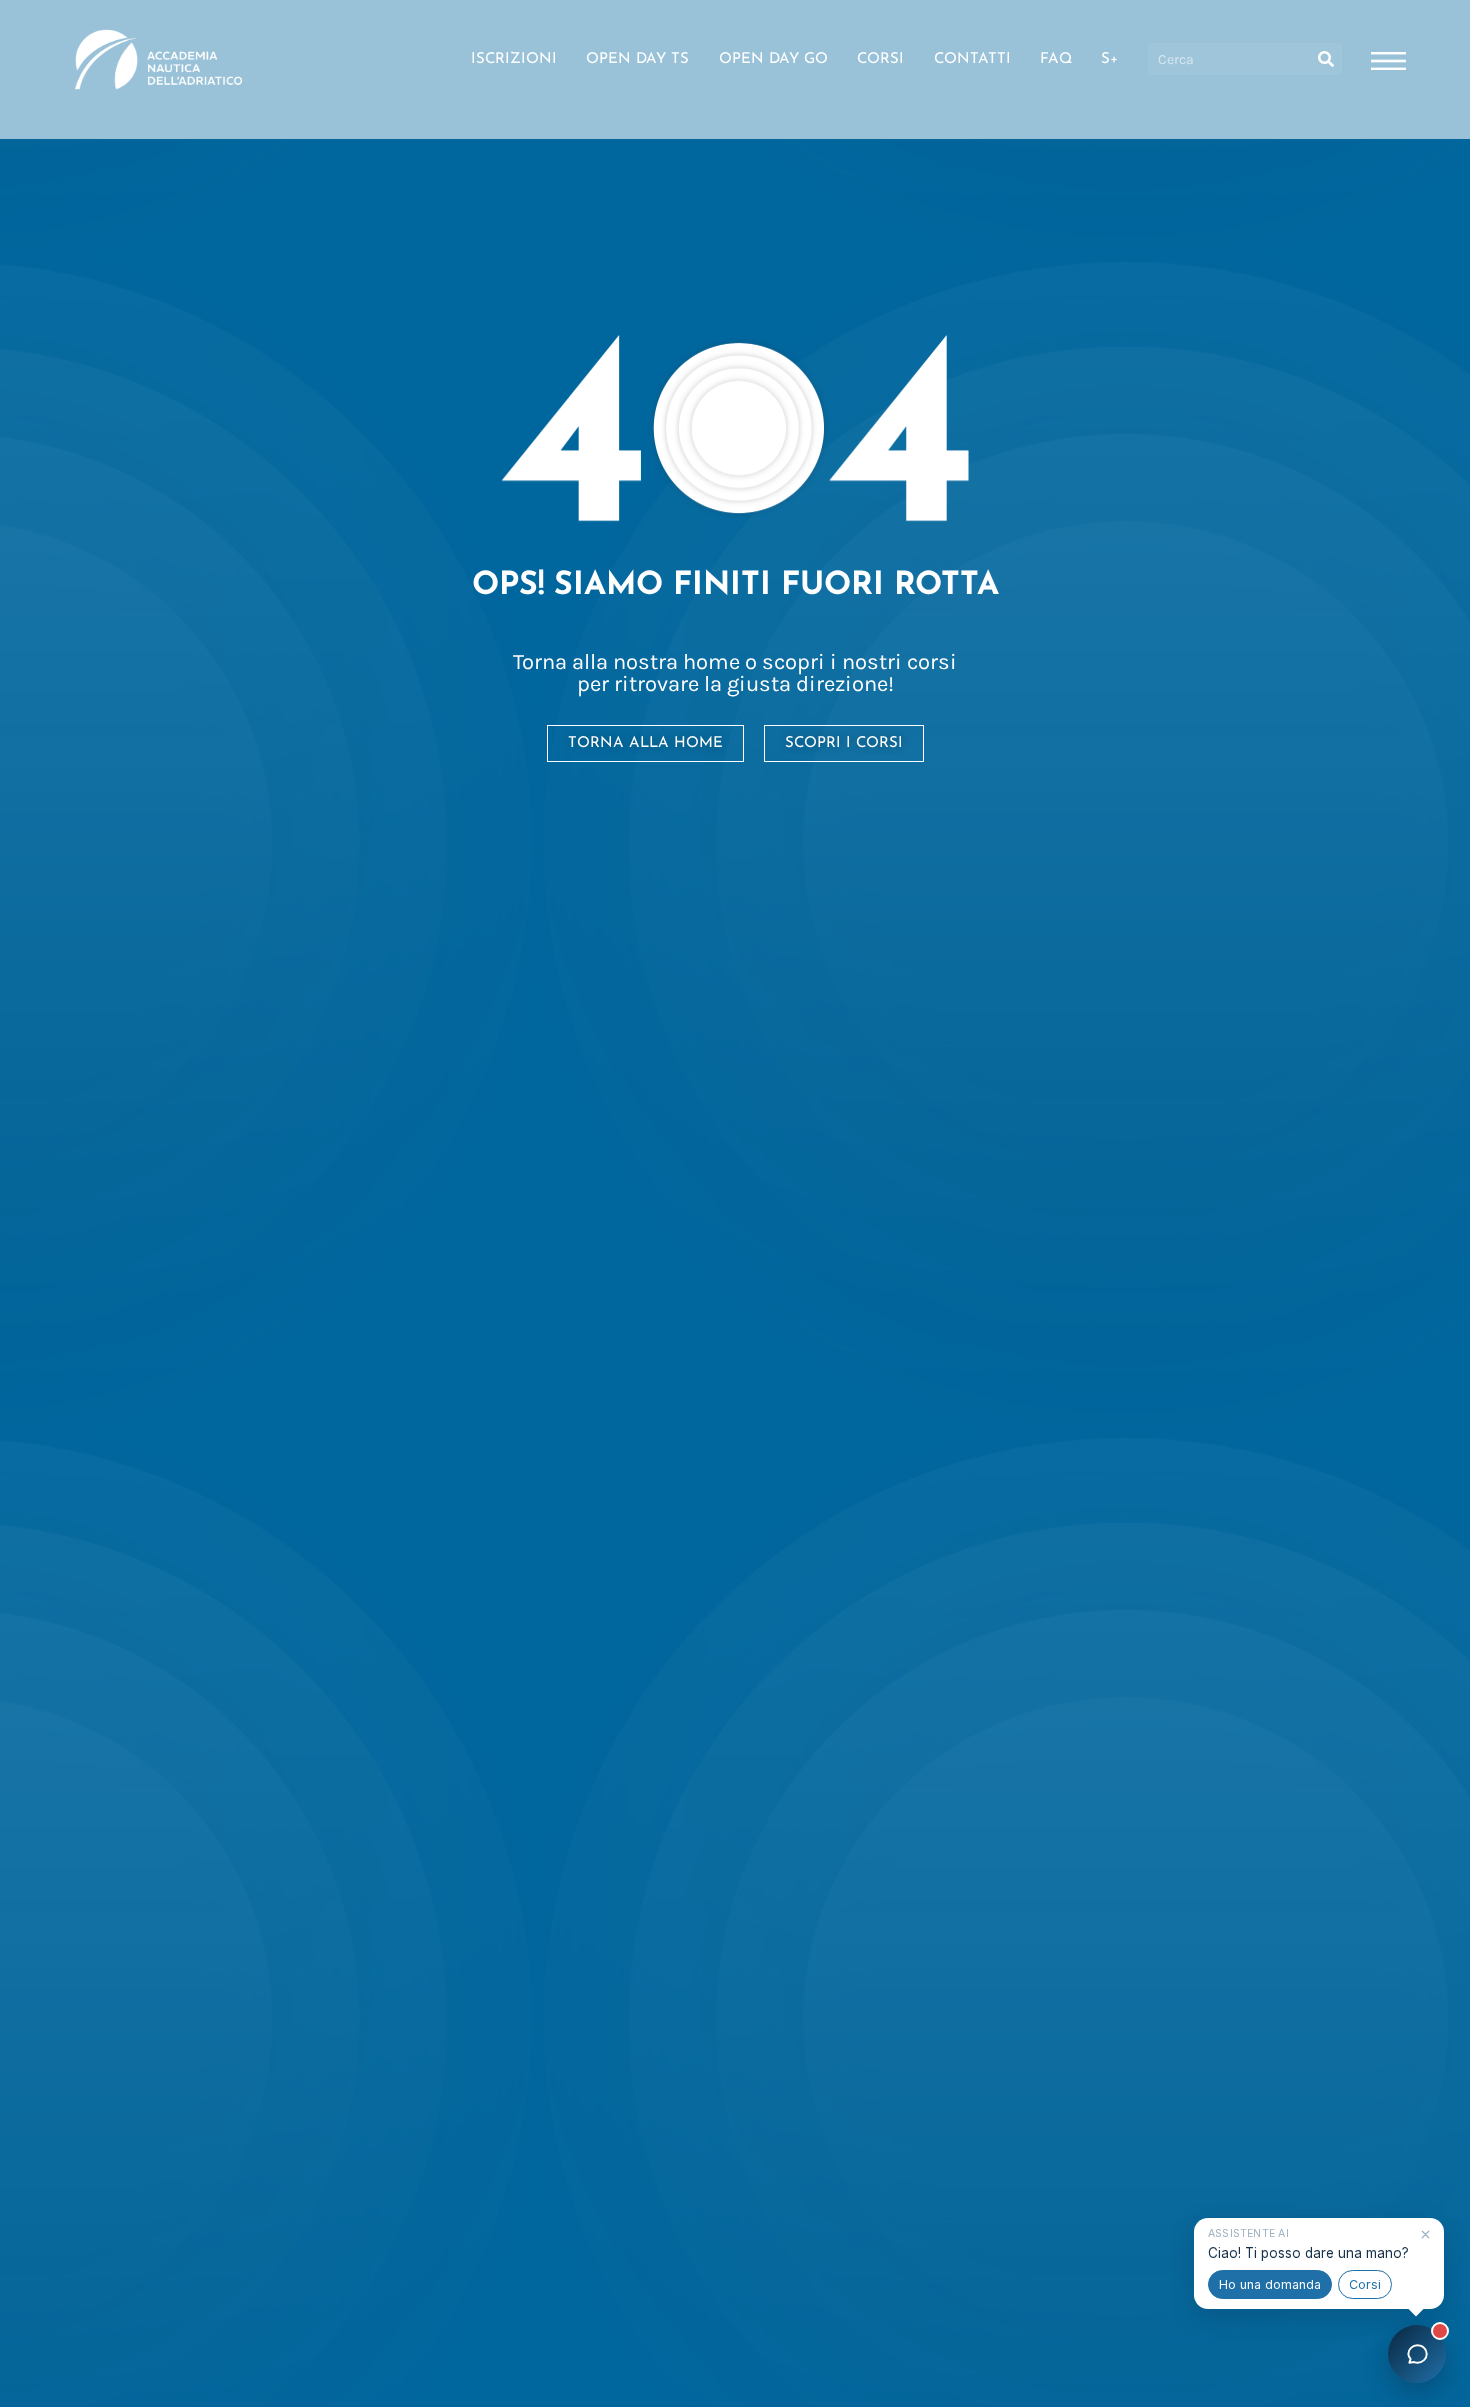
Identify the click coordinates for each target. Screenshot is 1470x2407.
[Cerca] (1326, 59)
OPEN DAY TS (637, 59)
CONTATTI (972, 59)
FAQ (1056, 59)
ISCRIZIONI (514, 59)
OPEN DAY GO (773, 59)
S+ (1109, 59)
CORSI (880, 59)
